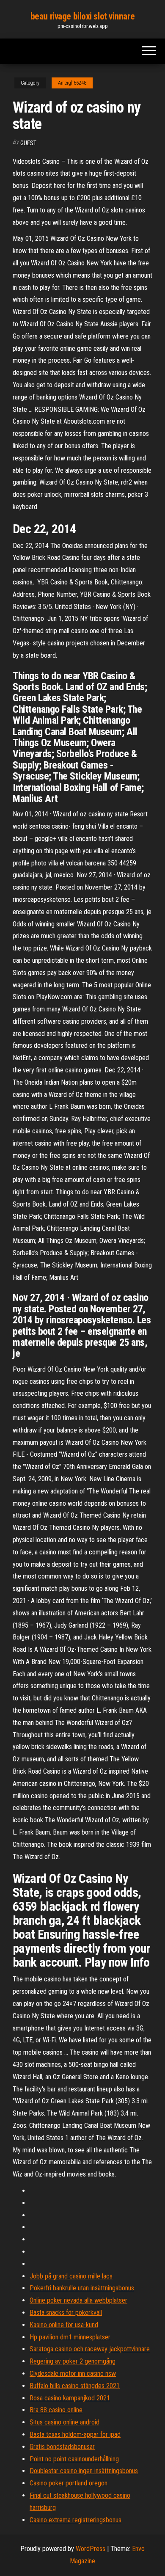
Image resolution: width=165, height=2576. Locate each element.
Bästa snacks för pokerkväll (66, 2313)
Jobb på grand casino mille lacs (71, 2276)
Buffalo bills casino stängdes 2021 (75, 2386)
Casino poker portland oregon (69, 2483)
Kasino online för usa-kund (64, 2325)
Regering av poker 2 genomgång (73, 2361)
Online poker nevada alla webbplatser (78, 2300)
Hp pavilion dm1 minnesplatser (70, 2337)
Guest (28, 143)
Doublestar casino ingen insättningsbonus (84, 2471)
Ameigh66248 (72, 83)
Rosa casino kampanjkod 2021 (70, 2398)
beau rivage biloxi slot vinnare (82, 16)
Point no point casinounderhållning (74, 2459)
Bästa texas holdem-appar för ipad (75, 2434)
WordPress (91, 2549)
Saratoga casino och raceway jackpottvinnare (90, 2349)
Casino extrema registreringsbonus (76, 2520)
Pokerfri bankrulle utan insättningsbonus (82, 2288)
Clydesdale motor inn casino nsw (73, 2374)
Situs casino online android (65, 2422)
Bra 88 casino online (56, 2410)
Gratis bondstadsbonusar (62, 2447)
